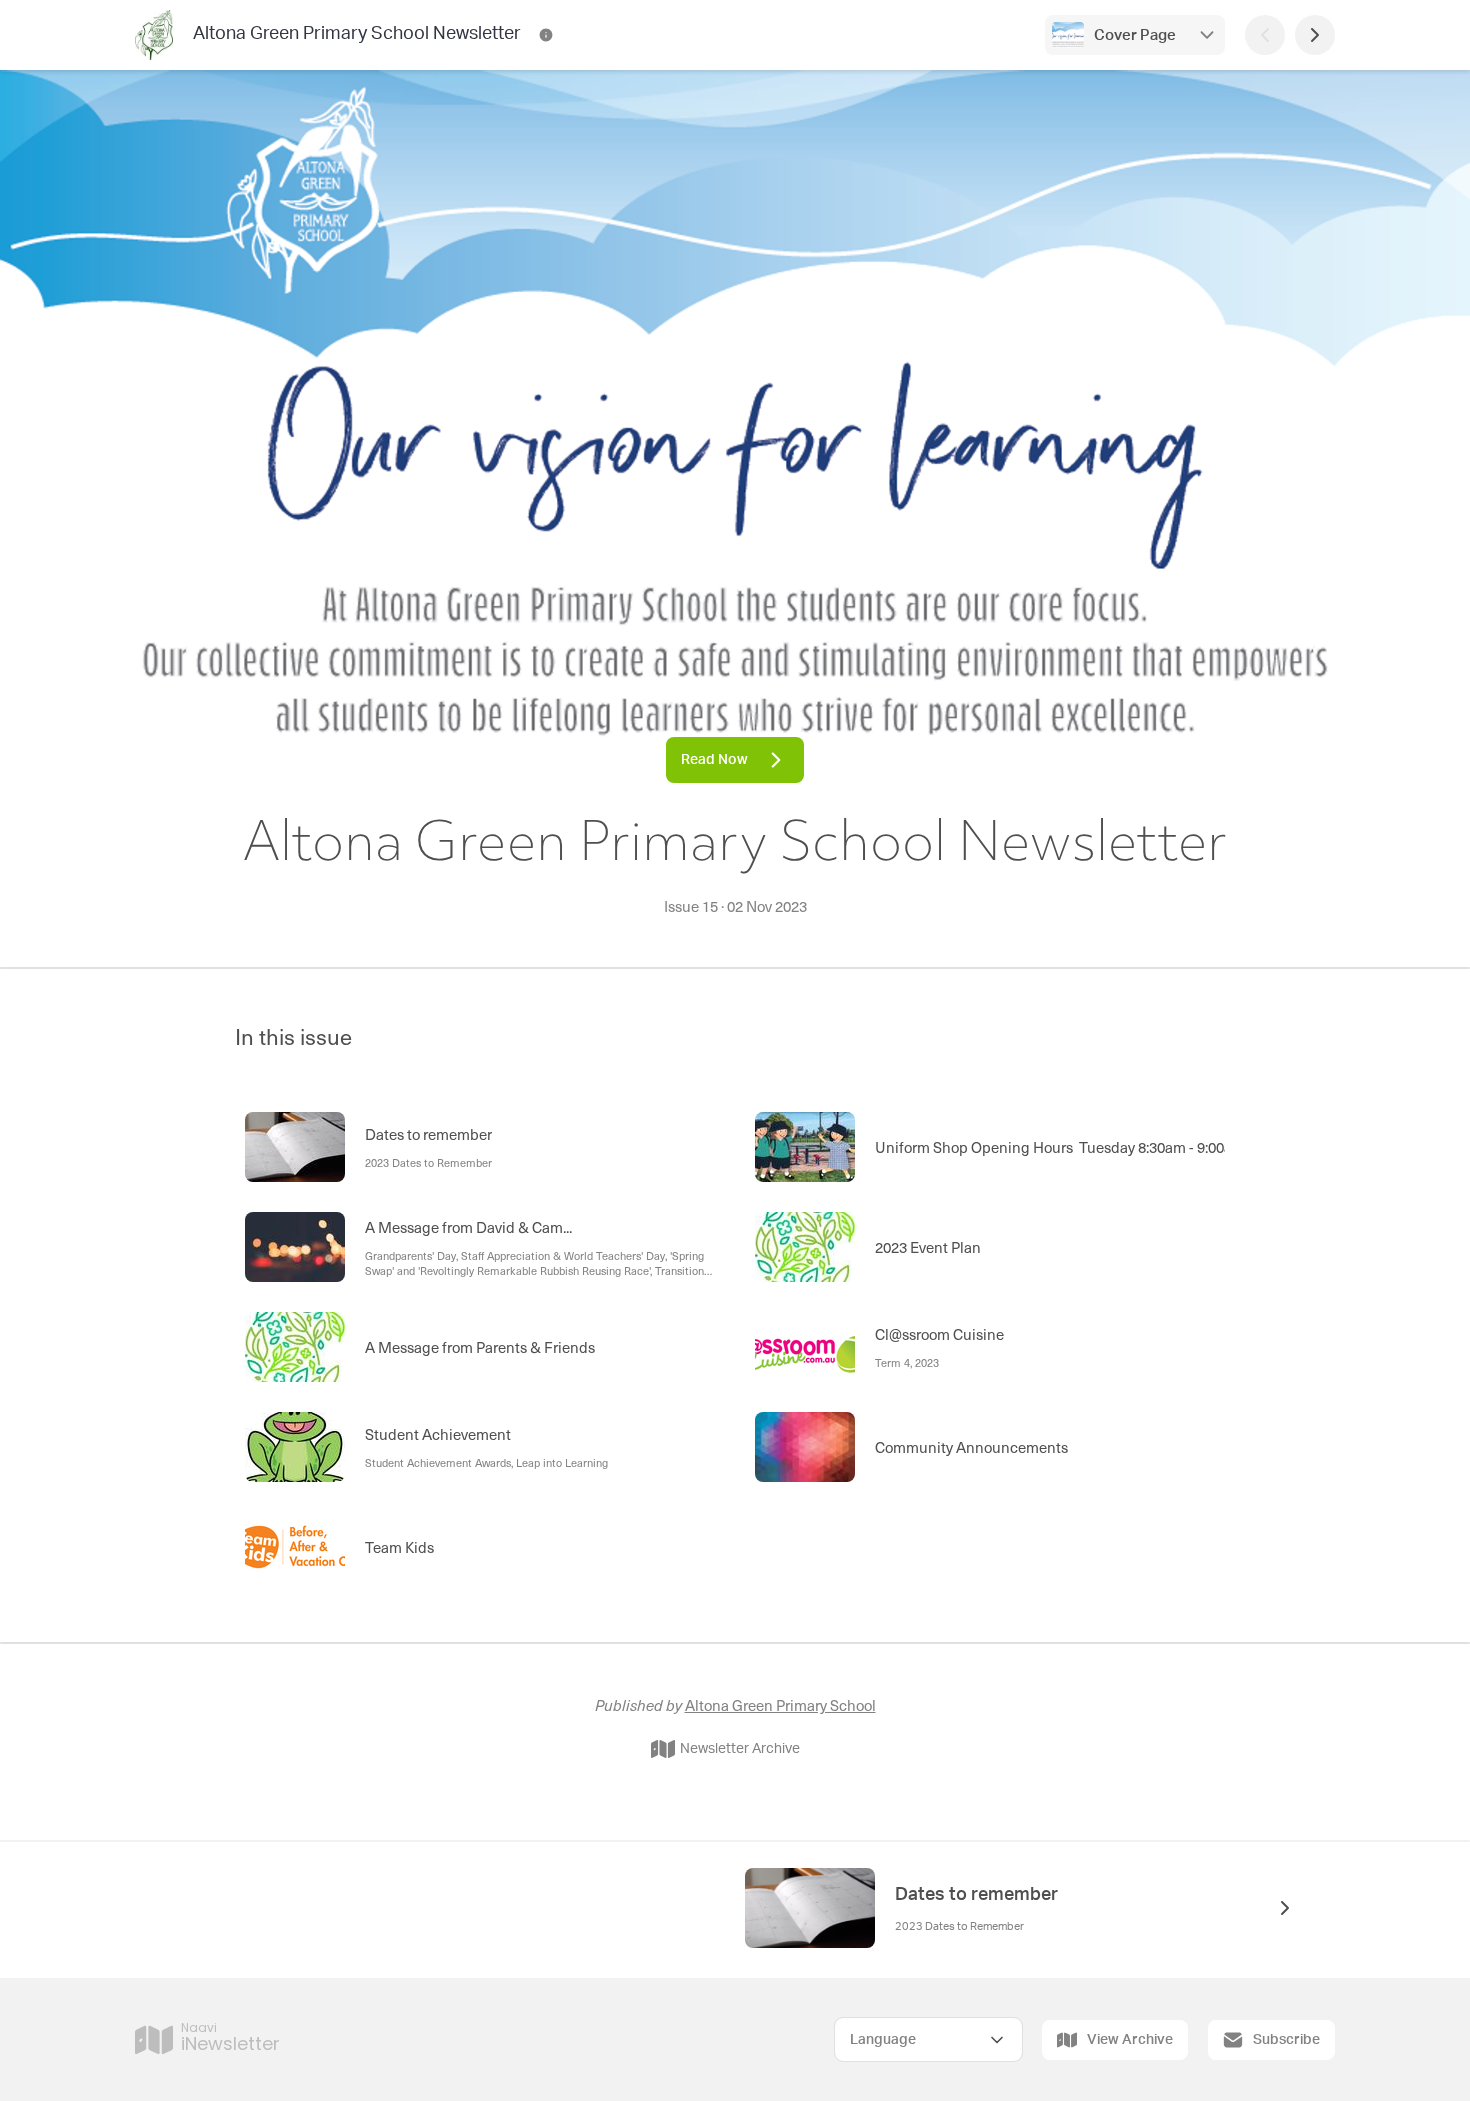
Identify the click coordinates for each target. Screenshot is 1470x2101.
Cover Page (1135, 35)
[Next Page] (1315, 35)
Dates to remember (976, 1895)
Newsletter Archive (740, 1749)
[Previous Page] (1265, 35)
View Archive (1130, 2040)
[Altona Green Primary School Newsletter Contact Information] (546, 35)
